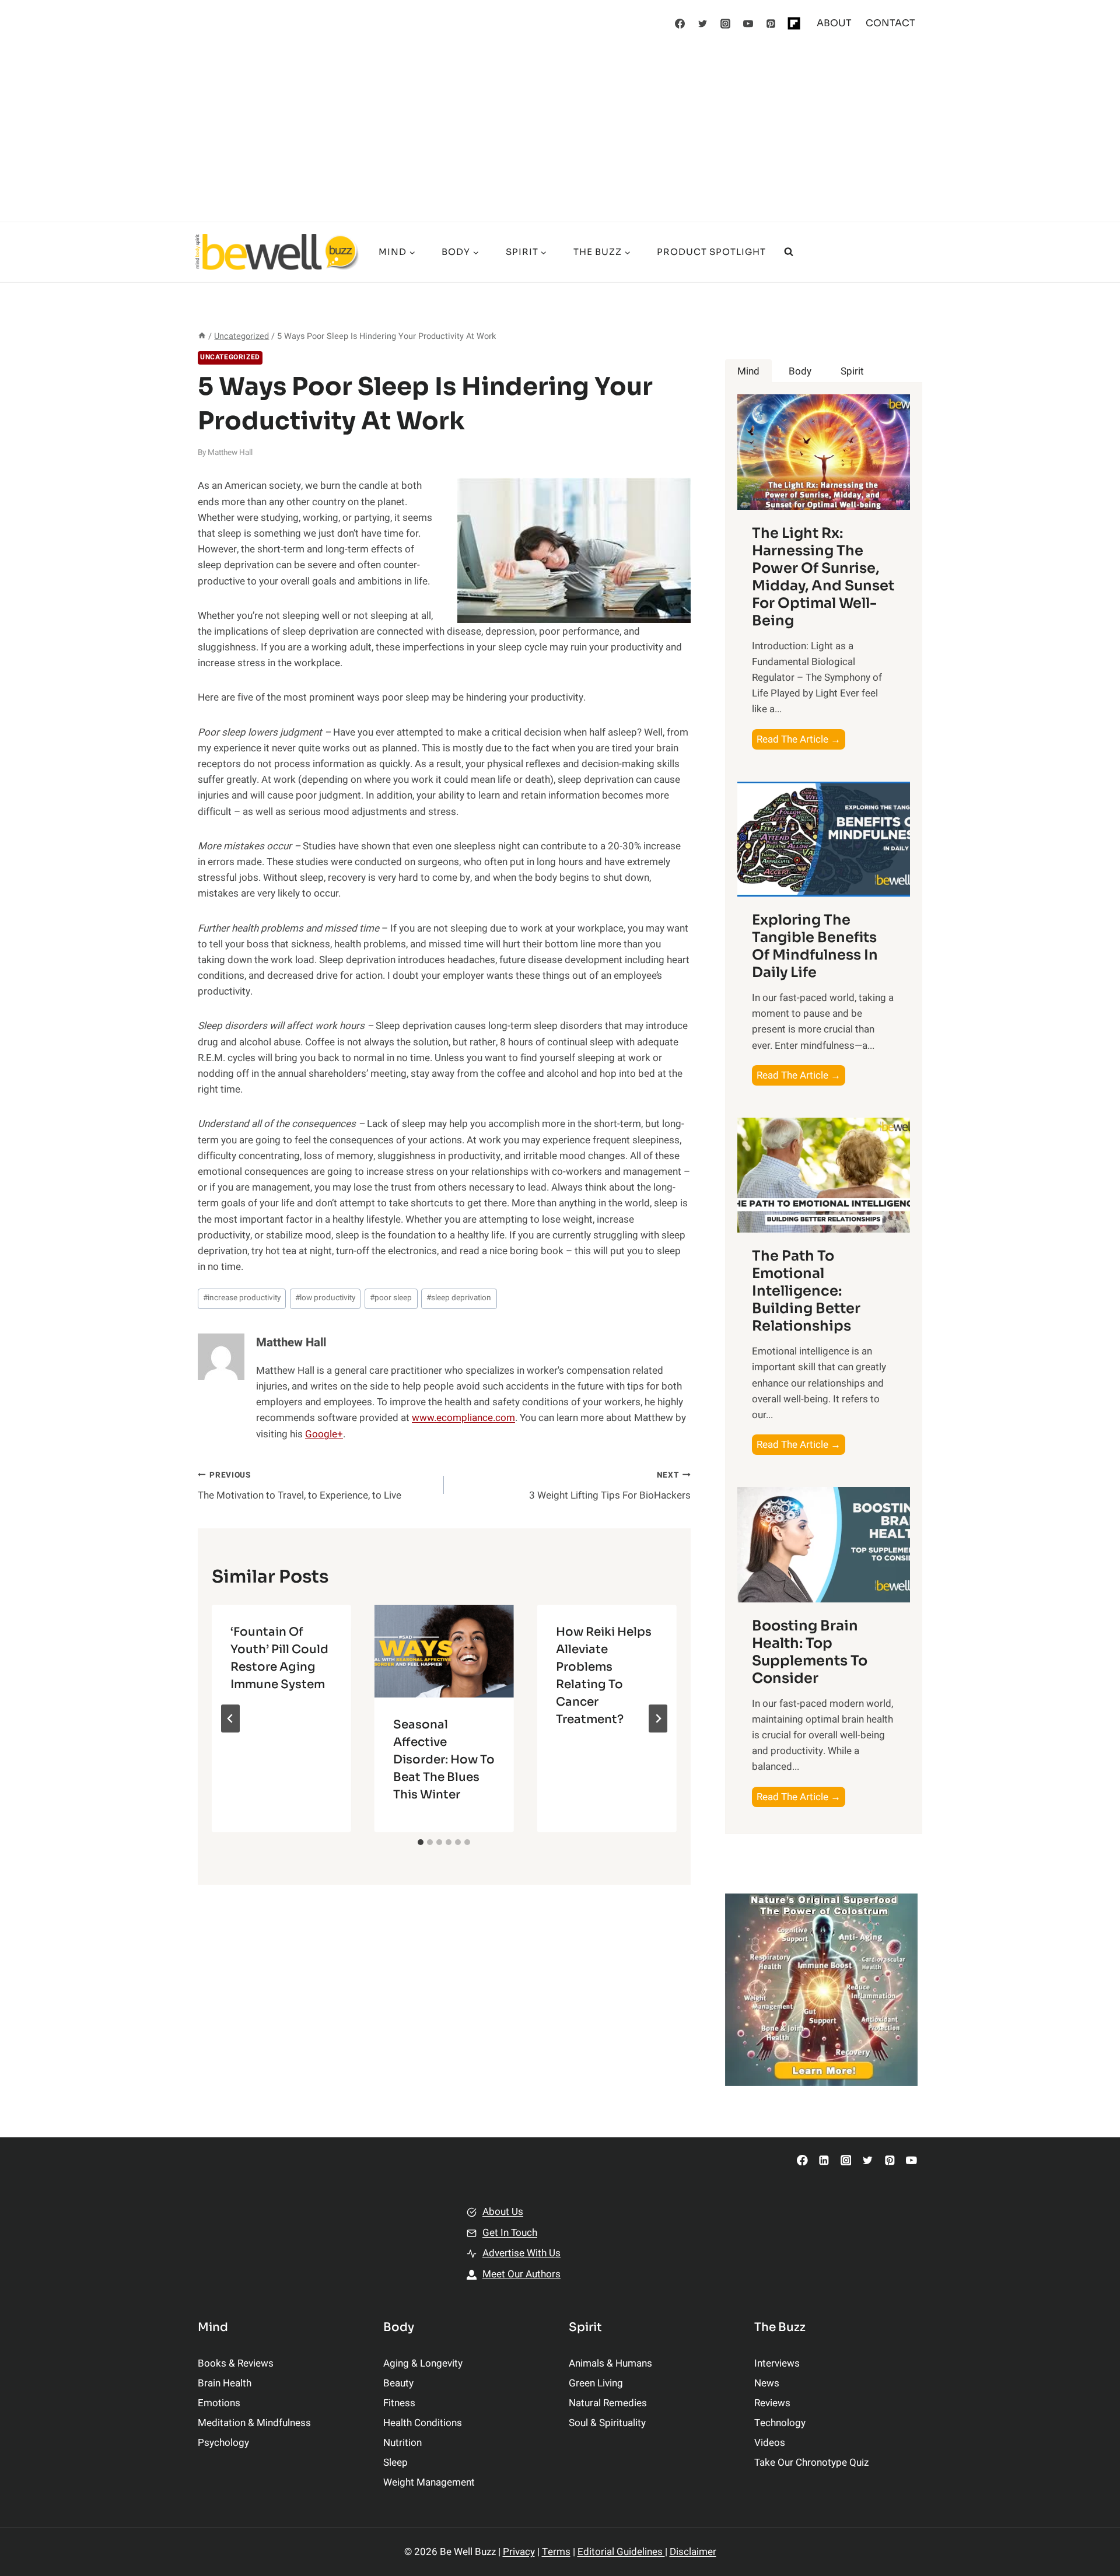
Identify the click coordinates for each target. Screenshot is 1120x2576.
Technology (780, 2423)
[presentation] (444, 1651)
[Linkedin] (824, 2160)
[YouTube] (748, 23)
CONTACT (890, 23)
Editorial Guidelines (621, 2552)
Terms (556, 2552)
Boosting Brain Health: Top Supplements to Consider (810, 1652)
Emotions (219, 2403)
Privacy (519, 2552)
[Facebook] (680, 23)
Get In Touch (510, 2233)
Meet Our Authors (521, 2274)
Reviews (772, 2403)
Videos (770, 2443)
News (767, 2383)
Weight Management (429, 2482)
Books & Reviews (236, 2363)
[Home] (202, 336)
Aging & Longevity (423, 2363)
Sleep (395, 2463)
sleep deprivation (459, 1298)
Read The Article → (801, 741)
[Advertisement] (560, 134)
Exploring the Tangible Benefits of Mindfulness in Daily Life (815, 946)
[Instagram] (726, 23)
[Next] (658, 1718)
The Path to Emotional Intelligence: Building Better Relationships (806, 1291)
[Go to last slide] (230, 1718)
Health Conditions (423, 2423)
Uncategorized (230, 357)
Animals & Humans (610, 2363)
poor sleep (391, 1298)
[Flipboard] (794, 23)
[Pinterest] (771, 23)
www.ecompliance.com (463, 1418)
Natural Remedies (608, 2403)
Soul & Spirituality (607, 2423)
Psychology (223, 2443)
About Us (503, 2212)
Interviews (777, 2363)
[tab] (421, 1842)
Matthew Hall (230, 453)
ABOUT (834, 23)
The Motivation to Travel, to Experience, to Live (300, 1486)
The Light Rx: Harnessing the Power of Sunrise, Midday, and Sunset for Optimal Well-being (823, 577)
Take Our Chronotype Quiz (811, 2463)
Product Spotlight (711, 252)
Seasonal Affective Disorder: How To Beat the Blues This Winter (444, 1760)
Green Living (596, 2383)
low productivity (325, 1298)
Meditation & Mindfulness (254, 2423)
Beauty (398, 2383)
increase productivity (242, 1298)
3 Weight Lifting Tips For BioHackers (610, 1486)
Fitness (399, 2403)
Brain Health (225, 2383)
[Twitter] (703, 23)
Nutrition (402, 2443)
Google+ (324, 1434)
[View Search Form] (789, 252)
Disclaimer (693, 2552)
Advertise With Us (521, 2253)
